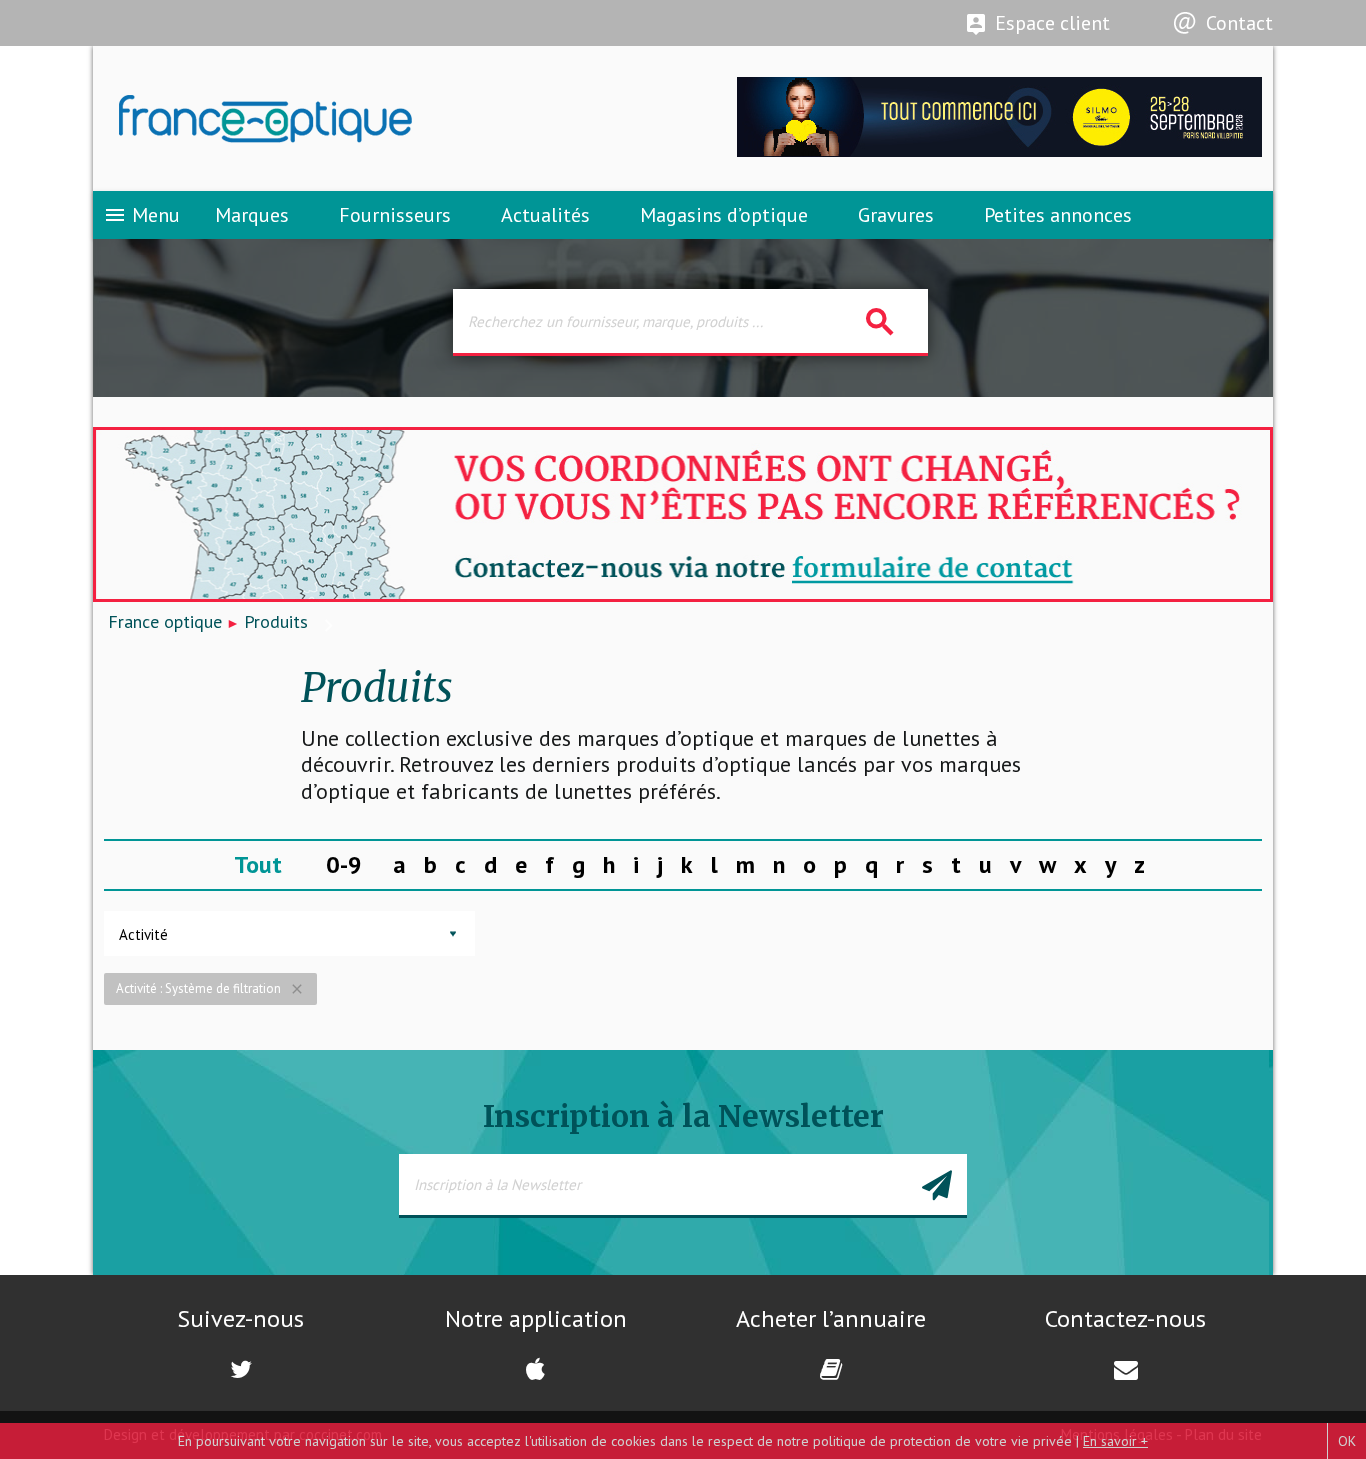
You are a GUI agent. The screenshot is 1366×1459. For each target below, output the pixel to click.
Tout (258, 864)
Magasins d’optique (724, 215)
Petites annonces (1058, 215)
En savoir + (1115, 1441)
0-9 (344, 864)
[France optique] (388, 119)
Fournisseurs (395, 215)
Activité (143, 934)
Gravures (896, 215)
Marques (252, 215)
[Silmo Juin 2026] (999, 151)
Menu (141, 215)
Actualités (545, 215)
